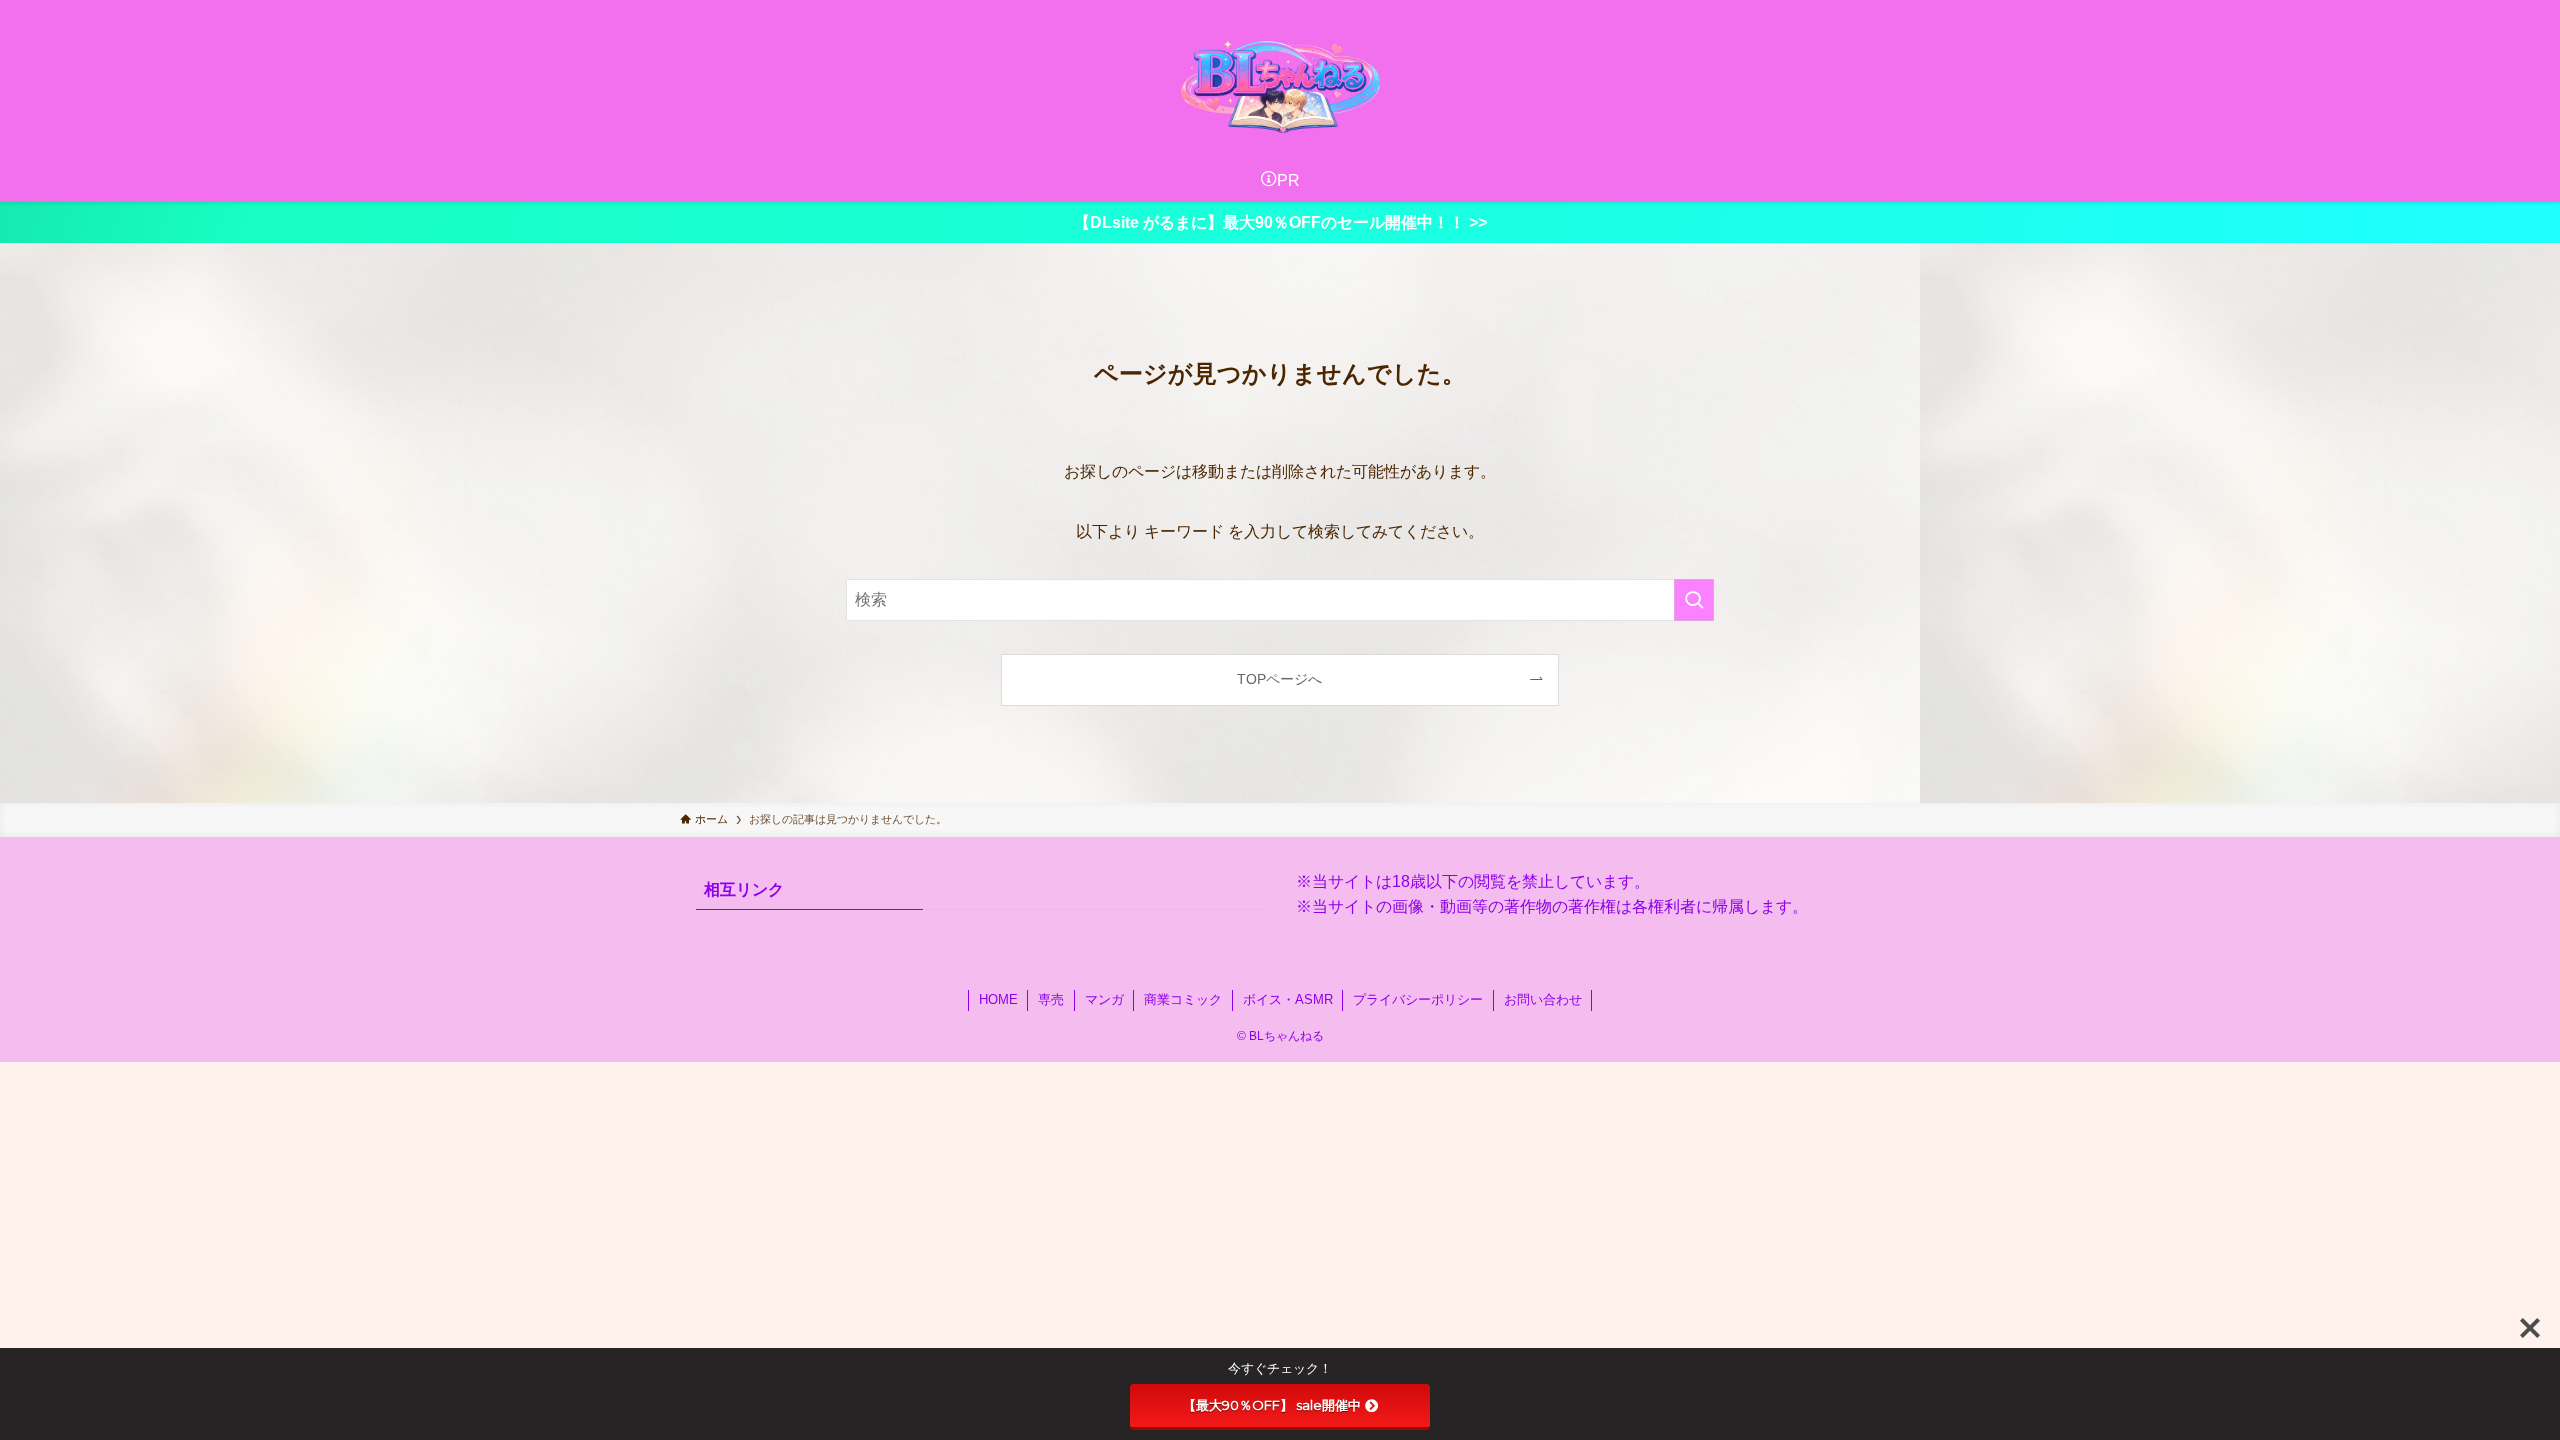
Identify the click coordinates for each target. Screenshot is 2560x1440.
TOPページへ (1279, 679)
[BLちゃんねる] (1280, 84)
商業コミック (1183, 999)
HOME (998, 999)
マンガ (1104, 999)
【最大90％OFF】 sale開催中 (1272, 1405)
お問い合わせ (1543, 999)
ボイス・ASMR (1288, 999)
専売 (1051, 999)
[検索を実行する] (1694, 600)
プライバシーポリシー (1418, 999)
